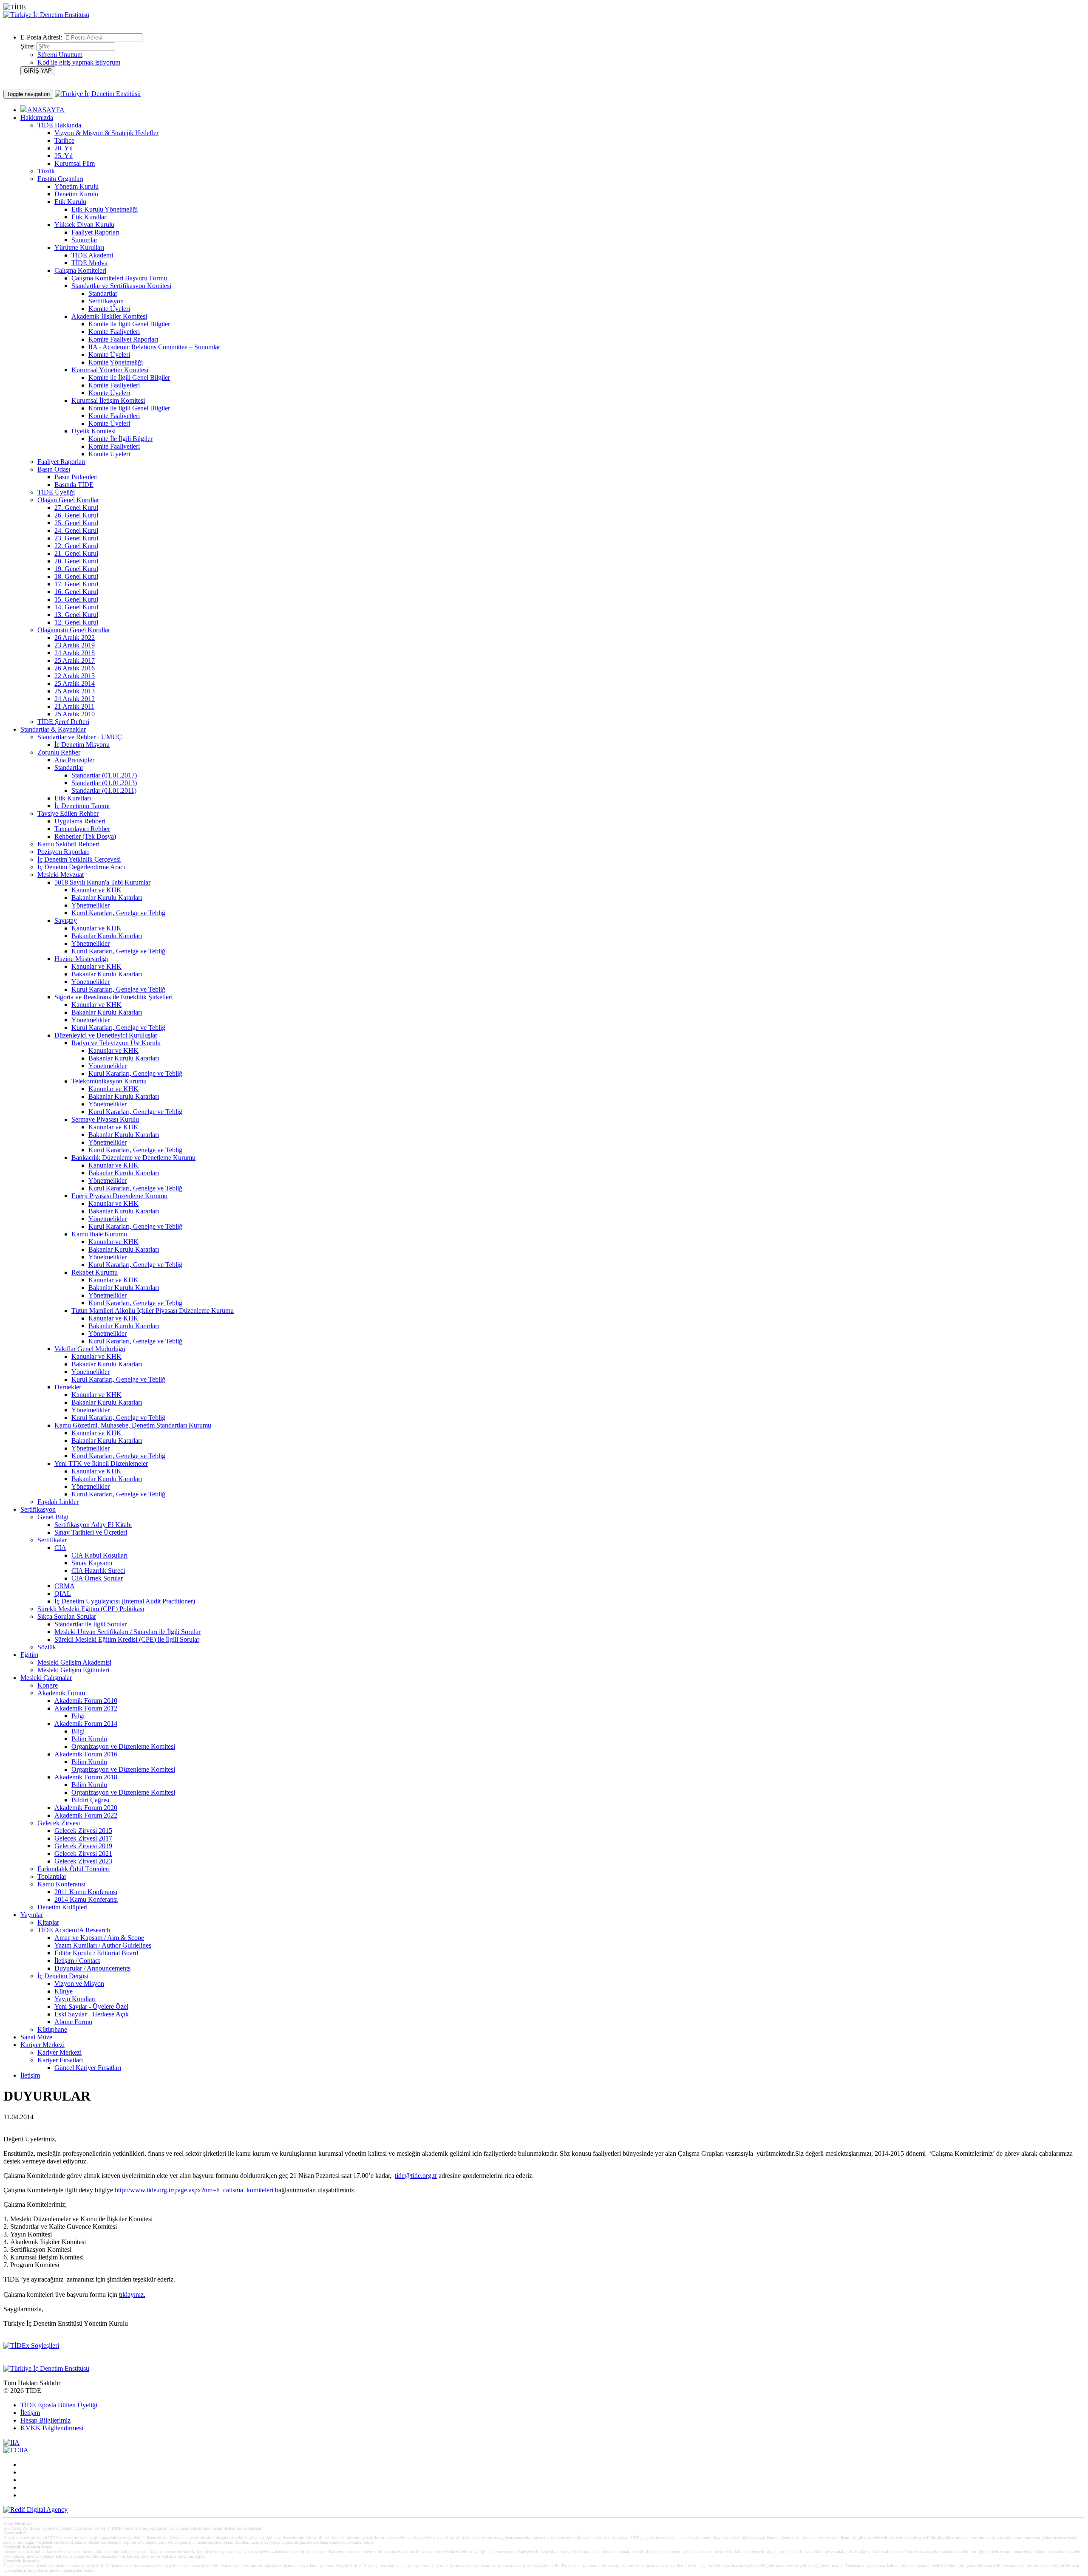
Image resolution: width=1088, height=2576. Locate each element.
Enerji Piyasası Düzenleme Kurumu (119, 1196)
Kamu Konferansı (61, 1884)
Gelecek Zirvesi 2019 (83, 1846)
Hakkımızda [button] (37, 117)
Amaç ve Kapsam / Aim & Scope (99, 1938)
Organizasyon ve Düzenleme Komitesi (123, 1746)
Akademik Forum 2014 (86, 1723)
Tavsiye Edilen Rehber (68, 813)
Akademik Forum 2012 (86, 1708)
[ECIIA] (16, 2450)
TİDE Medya (89, 263)
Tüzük (46, 171)
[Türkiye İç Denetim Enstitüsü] (46, 15)
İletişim (30, 2075)
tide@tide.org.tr (416, 2176)
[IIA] (11, 2442)
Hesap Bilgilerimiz (45, 2420)
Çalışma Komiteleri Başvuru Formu (119, 278)
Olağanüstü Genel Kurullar (74, 630)
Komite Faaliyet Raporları (123, 339)
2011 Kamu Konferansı (86, 1892)
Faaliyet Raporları (95, 232)
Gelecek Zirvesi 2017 (83, 1838)
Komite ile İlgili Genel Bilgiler (129, 324)
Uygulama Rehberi (80, 821)
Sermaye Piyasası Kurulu (105, 1119)
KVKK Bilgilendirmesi (52, 2428)
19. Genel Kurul (76, 569)
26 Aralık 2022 (75, 638)
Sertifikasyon (106, 301)
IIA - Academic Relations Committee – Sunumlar (154, 347)
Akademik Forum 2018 (86, 1777)
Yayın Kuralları (75, 1999)
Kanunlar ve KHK (96, 890)
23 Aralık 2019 (75, 645)
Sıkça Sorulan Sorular (67, 1616)
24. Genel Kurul (76, 530)
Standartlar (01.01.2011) (104, 790)
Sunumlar (84, 240)
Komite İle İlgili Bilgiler (120, 439)
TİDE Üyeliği (56, 492)
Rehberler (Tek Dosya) (85, 836)
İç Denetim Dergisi (63, 1976)
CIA (60, 1548)
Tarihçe (64, 140)
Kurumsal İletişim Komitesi (108, 400)
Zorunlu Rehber (59, 752)
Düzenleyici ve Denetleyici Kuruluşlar (106, 1035)
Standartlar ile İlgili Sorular (91, 1624)
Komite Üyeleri (109, 309)
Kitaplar (48, 1922)
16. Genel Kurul (76, 592)
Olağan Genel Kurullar (68, 500)
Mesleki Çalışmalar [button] (46, 1678)
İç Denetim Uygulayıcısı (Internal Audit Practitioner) (125, 1601)
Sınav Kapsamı (92, 1563)
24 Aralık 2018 (75, 653)
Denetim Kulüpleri (62, 1907)
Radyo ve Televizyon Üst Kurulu (116, 1043)
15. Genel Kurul (76, 599)
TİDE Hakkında (59, 125)
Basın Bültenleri (76, 477)
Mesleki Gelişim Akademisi (74, 1662)
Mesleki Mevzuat (61, 875)
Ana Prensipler (74, 760)
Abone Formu (73, 2022)
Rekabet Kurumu (95, 1272)
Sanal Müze (36, 2037)
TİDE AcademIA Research (74, 1930)
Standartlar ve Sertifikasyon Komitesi (121, 286)
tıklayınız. (132, 2295)
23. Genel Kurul (76, 538)
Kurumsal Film (75, 163)
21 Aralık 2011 (74, 706)
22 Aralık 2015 (75, 676)
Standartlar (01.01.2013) (104, 783)
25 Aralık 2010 (75, 714)
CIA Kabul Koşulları (99, 1555)
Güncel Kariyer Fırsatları (88, 2068)
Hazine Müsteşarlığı (81, 959)
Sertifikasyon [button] (38, 1509)
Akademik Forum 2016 (86, 1754)
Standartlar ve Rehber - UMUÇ (80, 737)
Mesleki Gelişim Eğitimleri (73, 1670)
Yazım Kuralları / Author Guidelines (103, 1945)
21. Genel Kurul (76, 553)
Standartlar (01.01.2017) (104, 775)
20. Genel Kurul (76, 561)
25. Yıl (64, 156)
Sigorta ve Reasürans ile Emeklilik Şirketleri (113, 997)
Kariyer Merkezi (59, 2052)
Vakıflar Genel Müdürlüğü (90, 1349)
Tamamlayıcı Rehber (82, 829)
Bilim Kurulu (89, 1739)
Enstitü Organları (60, 179)
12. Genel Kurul (76, 622)
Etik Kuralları (73, 798)
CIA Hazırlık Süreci (98, 1571)
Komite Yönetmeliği (116, 362)
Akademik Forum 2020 (86, 1808)
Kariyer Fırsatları (60, 2060)
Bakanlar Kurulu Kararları (107, 898)
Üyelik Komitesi (93, 431)
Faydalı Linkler (58, 1502)
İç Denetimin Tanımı (82, 806)
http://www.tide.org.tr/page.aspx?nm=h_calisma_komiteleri (194, 2190)
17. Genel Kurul (76, 584)
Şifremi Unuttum (60, 55)
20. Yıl (64, 148)
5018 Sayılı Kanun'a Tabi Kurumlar (102, 882)
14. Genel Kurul (76, 607)
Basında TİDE (74, 485)
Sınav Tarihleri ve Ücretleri (91, 1532)
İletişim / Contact (77, 1961)
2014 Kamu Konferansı (86, 1899)
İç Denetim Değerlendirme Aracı (81, 867)
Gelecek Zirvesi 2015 (83, 1831)
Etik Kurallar (89, 217)
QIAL (63, 1593)
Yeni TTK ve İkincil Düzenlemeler (101, 1463)
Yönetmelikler (91, 905)
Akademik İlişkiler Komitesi (109, 316)
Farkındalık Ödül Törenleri (74, 1869)
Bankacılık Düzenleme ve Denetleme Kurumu (133, 1158)
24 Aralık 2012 (75, 699)
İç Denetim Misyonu (82, 745)
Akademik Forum (61, 1693)
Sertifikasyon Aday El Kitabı (93, 1525)
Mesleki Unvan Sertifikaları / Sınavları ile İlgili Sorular (127, 1632)
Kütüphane (52, 2029)
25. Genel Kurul (76, 523)
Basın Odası (54, 469)
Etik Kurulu (70, 202)
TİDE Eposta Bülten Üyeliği (59, 2405)
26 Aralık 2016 (75, 668)
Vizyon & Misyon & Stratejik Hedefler (106, 133)
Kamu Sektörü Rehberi (68, 844)
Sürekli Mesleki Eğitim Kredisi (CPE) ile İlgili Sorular (127, 1639)
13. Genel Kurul (76, 615)
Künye (64, 1991)
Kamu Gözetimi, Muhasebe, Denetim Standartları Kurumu (133, 1425)
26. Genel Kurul (76, 515)
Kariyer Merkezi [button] (42, 2045)
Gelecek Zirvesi (59, 1823)
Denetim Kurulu (76, 194)
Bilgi (78, 1716)
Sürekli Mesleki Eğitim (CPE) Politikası (91, 1609)
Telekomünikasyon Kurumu (109, 1081)
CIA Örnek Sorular (97, 1578)
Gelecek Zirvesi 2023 (83, 1861)
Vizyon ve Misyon (79, 1984)
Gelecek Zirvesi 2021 (83, 1854)
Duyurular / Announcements (92, 1968)
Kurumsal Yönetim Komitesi (110, 370)
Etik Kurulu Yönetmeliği (105, 209)
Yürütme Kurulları (79, 247)
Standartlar (103, 293)
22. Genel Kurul (76, 546)
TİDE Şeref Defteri (63, 722)
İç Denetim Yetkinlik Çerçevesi (79, 859)
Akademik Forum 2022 (86, 1815)
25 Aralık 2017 (75, 660)
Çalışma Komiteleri (80, 270)
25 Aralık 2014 (75, 683)
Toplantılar (52, 1876)
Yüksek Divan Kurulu (84, 225)
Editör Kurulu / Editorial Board (96, 1953)
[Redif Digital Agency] (35, 2510)
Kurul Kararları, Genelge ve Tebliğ (118, 913)
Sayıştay (66, 920)
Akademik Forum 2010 (86, 1701)
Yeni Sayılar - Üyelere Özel (91, 2006)
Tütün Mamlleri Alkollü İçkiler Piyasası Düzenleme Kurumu (153, 1311)
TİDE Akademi (92, 255)
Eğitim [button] (29, 1655)
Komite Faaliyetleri (114, 332)
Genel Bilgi (53, 1517)
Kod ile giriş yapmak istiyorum (79, 62)
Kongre (48, 1685)
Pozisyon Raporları (63, 852)
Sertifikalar (52, 1540)
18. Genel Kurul (76, 576)
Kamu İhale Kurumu (99, 1234)
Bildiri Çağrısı (90, 1800)
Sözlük (47, 1647)
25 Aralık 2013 (75, 691)
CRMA (65, 1586)
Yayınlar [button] (32, 1915)
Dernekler (68, 1387)
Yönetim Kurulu (76, 186)
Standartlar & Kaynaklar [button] (53, 729)
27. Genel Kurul (76, 508)
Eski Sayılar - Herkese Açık (92, 2014)
